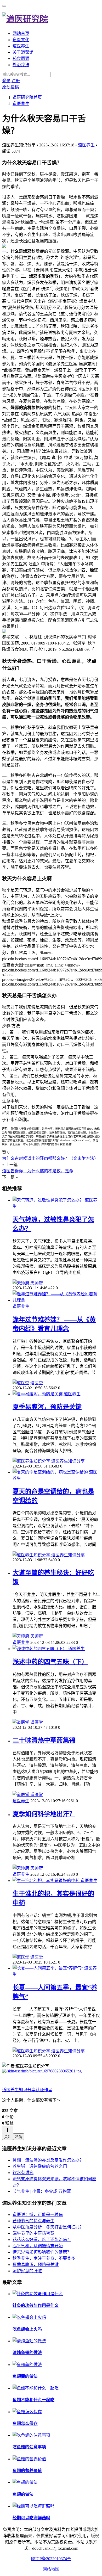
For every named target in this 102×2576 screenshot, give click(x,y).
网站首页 (21, 33)
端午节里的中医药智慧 (33, 2233)
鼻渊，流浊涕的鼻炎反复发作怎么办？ (48, 2160)
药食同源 (21, 58)
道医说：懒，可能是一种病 (38, 2215)
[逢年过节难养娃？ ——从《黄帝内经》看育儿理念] (56, 1300)
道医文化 (21, 40)
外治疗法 (21, 65)
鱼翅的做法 (23, 2494)
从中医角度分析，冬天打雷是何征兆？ (48, 2227)
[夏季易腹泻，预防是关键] (38, 1394)
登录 (6, 81)
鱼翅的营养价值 (27, 2471)
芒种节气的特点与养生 (33, 2221)
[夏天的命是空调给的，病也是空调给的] (51, 1472)
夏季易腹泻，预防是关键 (47, 1407)
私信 (19, 2137)
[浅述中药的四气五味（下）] (40, 1649)
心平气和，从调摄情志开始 (38, 2246)
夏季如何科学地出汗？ (44, 1814)
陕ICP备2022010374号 (51, 2559)
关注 (8, 2137)
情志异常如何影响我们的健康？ (42, 2252)
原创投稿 (10, 87)
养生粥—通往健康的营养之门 (40, 2166)
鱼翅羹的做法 (25, 2376)
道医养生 (21, 46)
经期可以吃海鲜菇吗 (31, 2518)
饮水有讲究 (23, 2173)
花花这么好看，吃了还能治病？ (42, 2240)
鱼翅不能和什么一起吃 (33, 2400)
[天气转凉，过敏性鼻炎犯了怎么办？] (49, 1200)
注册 (16, 81)
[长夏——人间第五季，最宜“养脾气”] (48, 1968)
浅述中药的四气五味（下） (50, 1662)
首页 (27, 97)
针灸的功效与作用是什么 (36, 2305)
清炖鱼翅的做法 (27, 2353)
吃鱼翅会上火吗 (27, 2329)
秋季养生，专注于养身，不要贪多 (44, 2258)
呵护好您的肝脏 (27, 2271)
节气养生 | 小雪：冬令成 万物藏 (42, 2191)
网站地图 (51, 2569)
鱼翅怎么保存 (25, 2423)
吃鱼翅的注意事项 (29, 2447)
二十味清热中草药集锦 (44, 1740)
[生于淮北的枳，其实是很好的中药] (47, 1881)
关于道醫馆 (23, 52)
